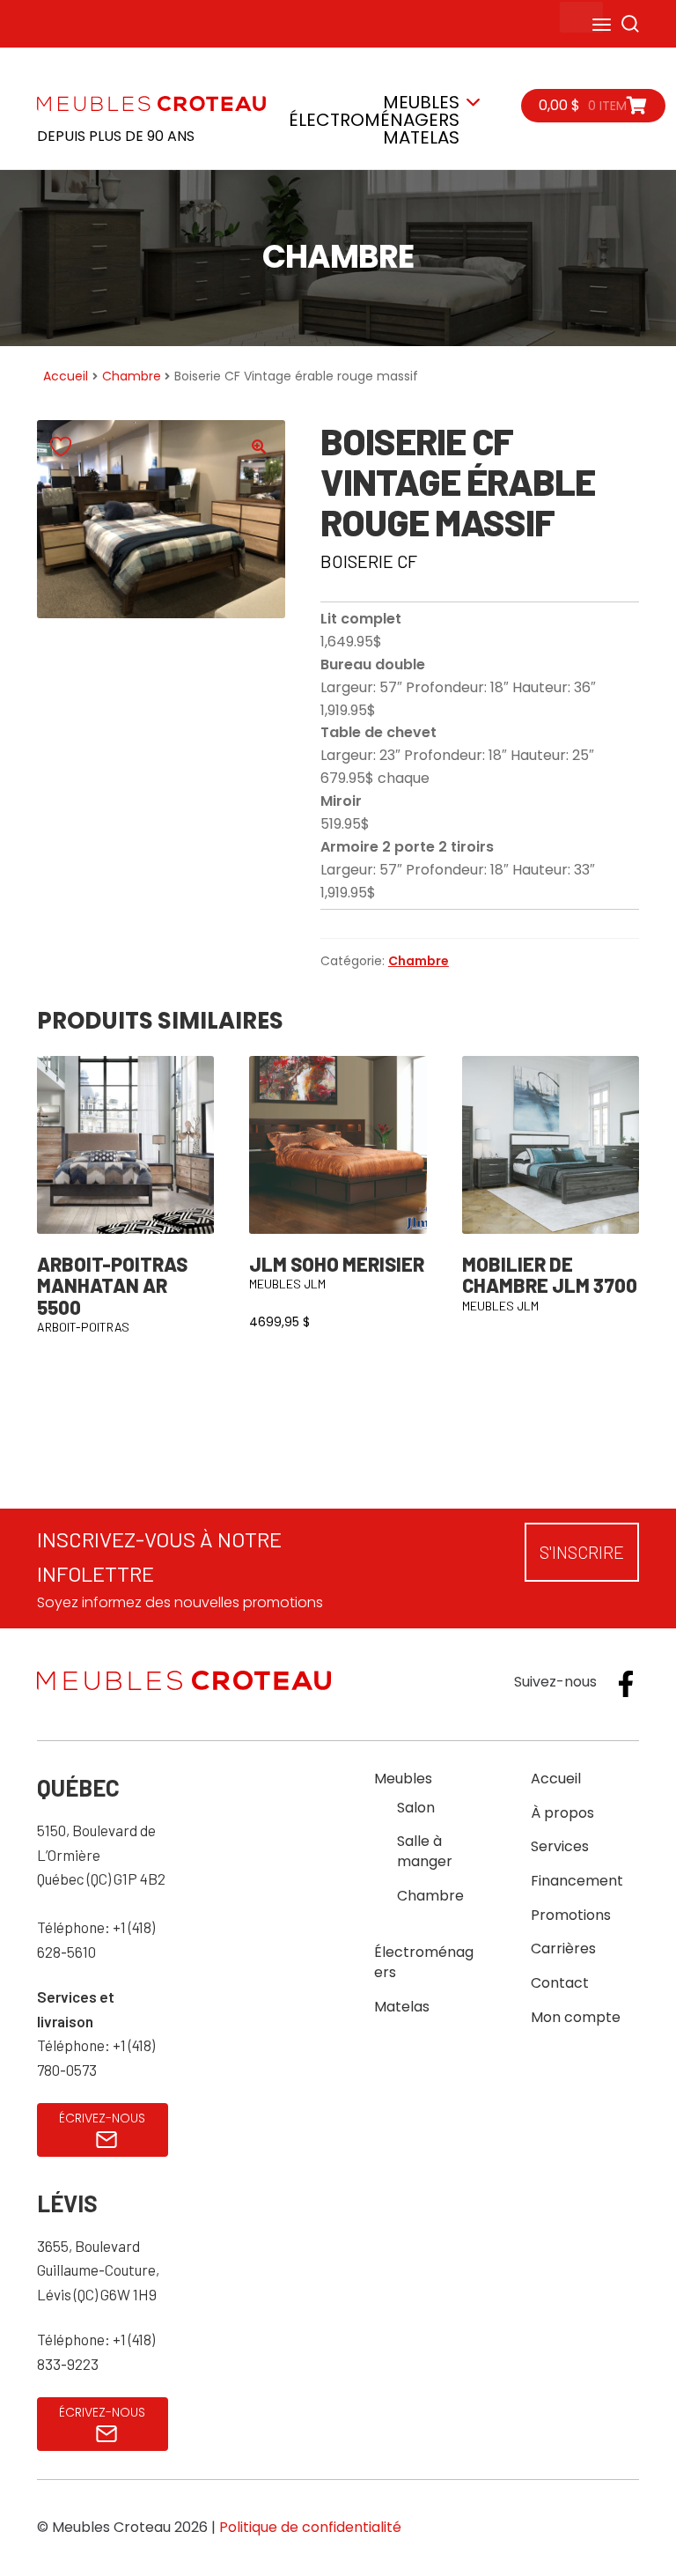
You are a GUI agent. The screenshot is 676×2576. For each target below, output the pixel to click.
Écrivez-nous (102, 2118)
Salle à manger (425, 1851)
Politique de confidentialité (310, 2527)
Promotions (571, 1915)
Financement (577, 1881)
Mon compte (576, 2017)
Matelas (421, 137)
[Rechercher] (630, 24)
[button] (259, 447)
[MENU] (581, 17)
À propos (562, 1813)
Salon (416, 1808)
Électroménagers (374, 120)
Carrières (563, 1949)
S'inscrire (582, 1552)
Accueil (66, 376)
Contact (560, 1983)
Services (560, 1846)
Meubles (421, 102)
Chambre (132, 376)
